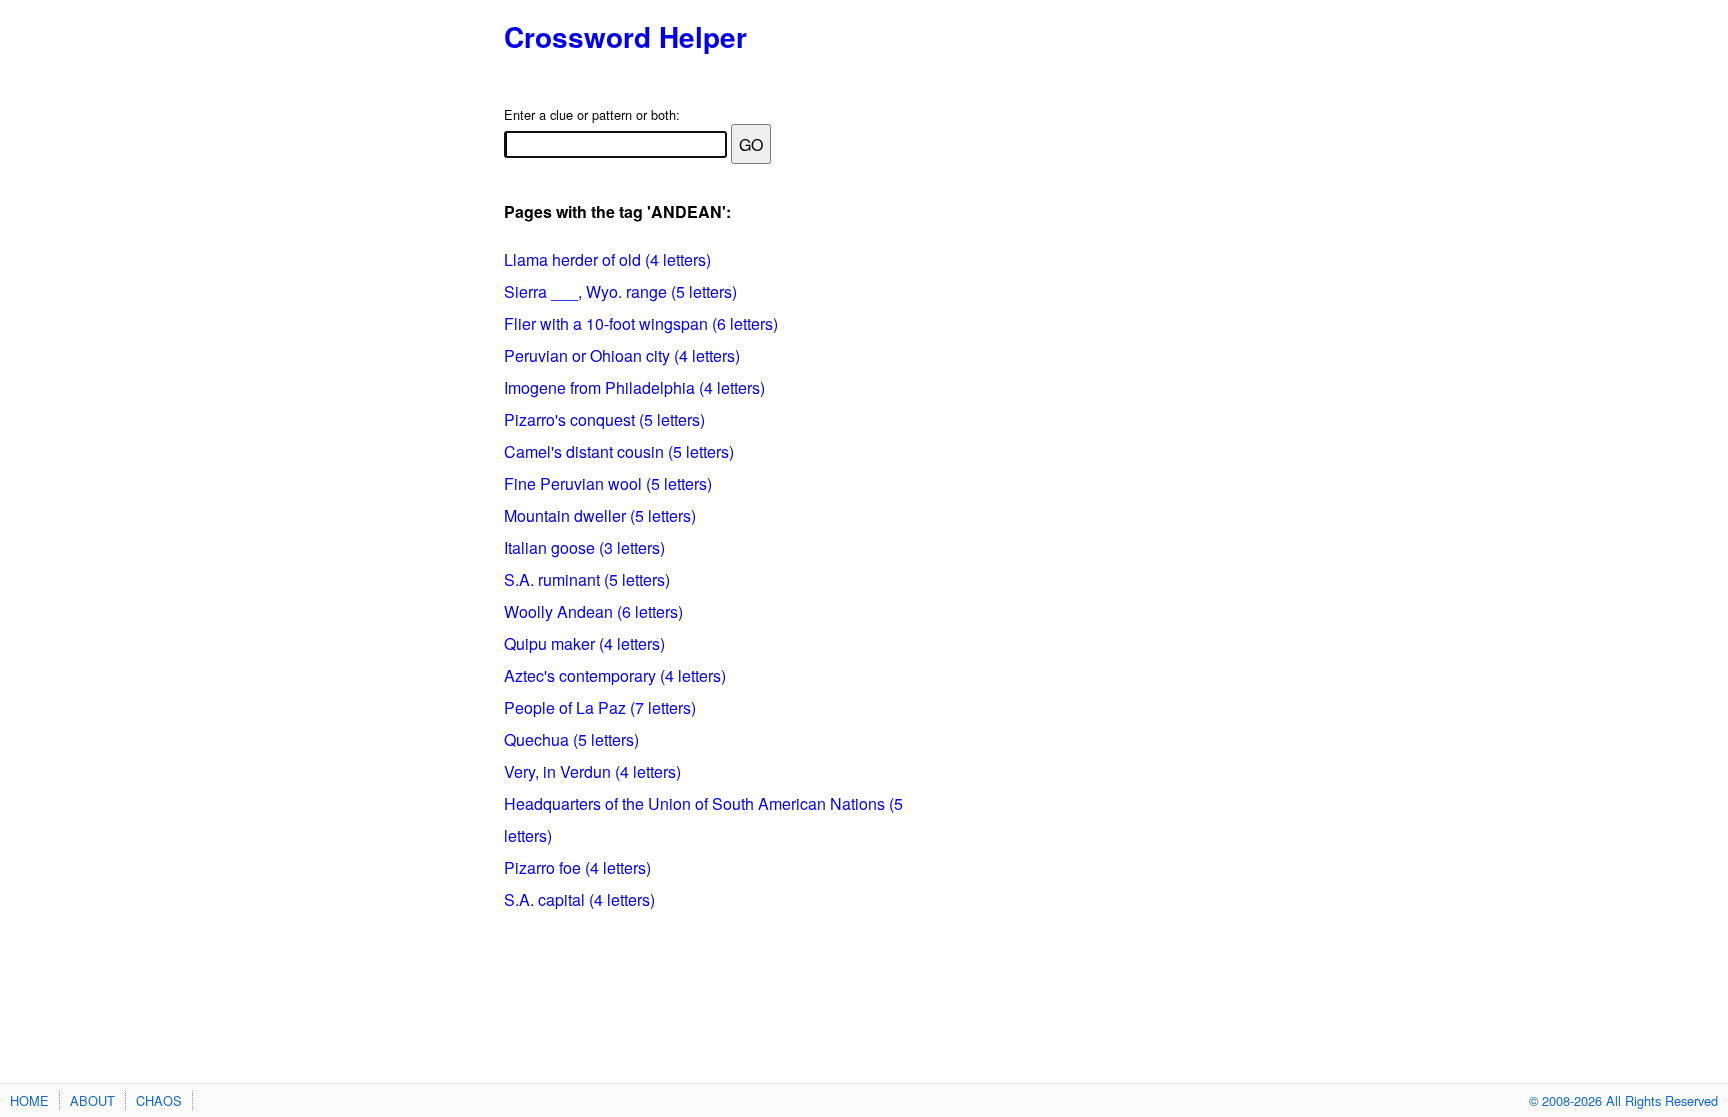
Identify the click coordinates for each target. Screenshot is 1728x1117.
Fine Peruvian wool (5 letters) (608, 483)
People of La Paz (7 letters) (600, 707)
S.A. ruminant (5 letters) (587, 579)
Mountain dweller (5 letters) (600, 515)
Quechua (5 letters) (571, 739)
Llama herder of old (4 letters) (607, 259)
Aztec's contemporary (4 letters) (615, 675)
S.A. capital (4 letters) (579, 899)
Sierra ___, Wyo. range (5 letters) (620, 291)
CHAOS (159, 1100)
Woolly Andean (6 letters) (593, 611)
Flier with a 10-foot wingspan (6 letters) (641, 323)
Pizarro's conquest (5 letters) (604, 419)
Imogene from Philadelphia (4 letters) (634, 387)
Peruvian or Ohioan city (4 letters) (622, 355)
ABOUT (92, 1100)
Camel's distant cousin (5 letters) (619, 451)
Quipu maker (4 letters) (584, 643)
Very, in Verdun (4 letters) (592, 771)
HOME (29, 1100)
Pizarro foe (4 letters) (577, 867)
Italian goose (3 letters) (584, 547)
